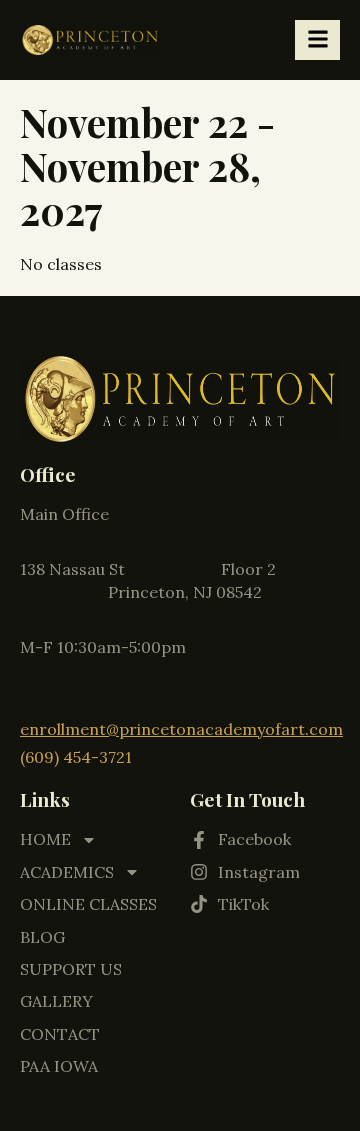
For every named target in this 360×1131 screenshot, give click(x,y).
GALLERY (56, 1001)
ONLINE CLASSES (88, 904)
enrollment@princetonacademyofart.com (181, 729)
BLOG (42, 937)
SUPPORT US (71, 969)
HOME (45, 839)
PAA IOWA (59, 1066)
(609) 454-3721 (76, 757)
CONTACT (60, 1034)
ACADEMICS (67, 872)
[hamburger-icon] (317, 40)
